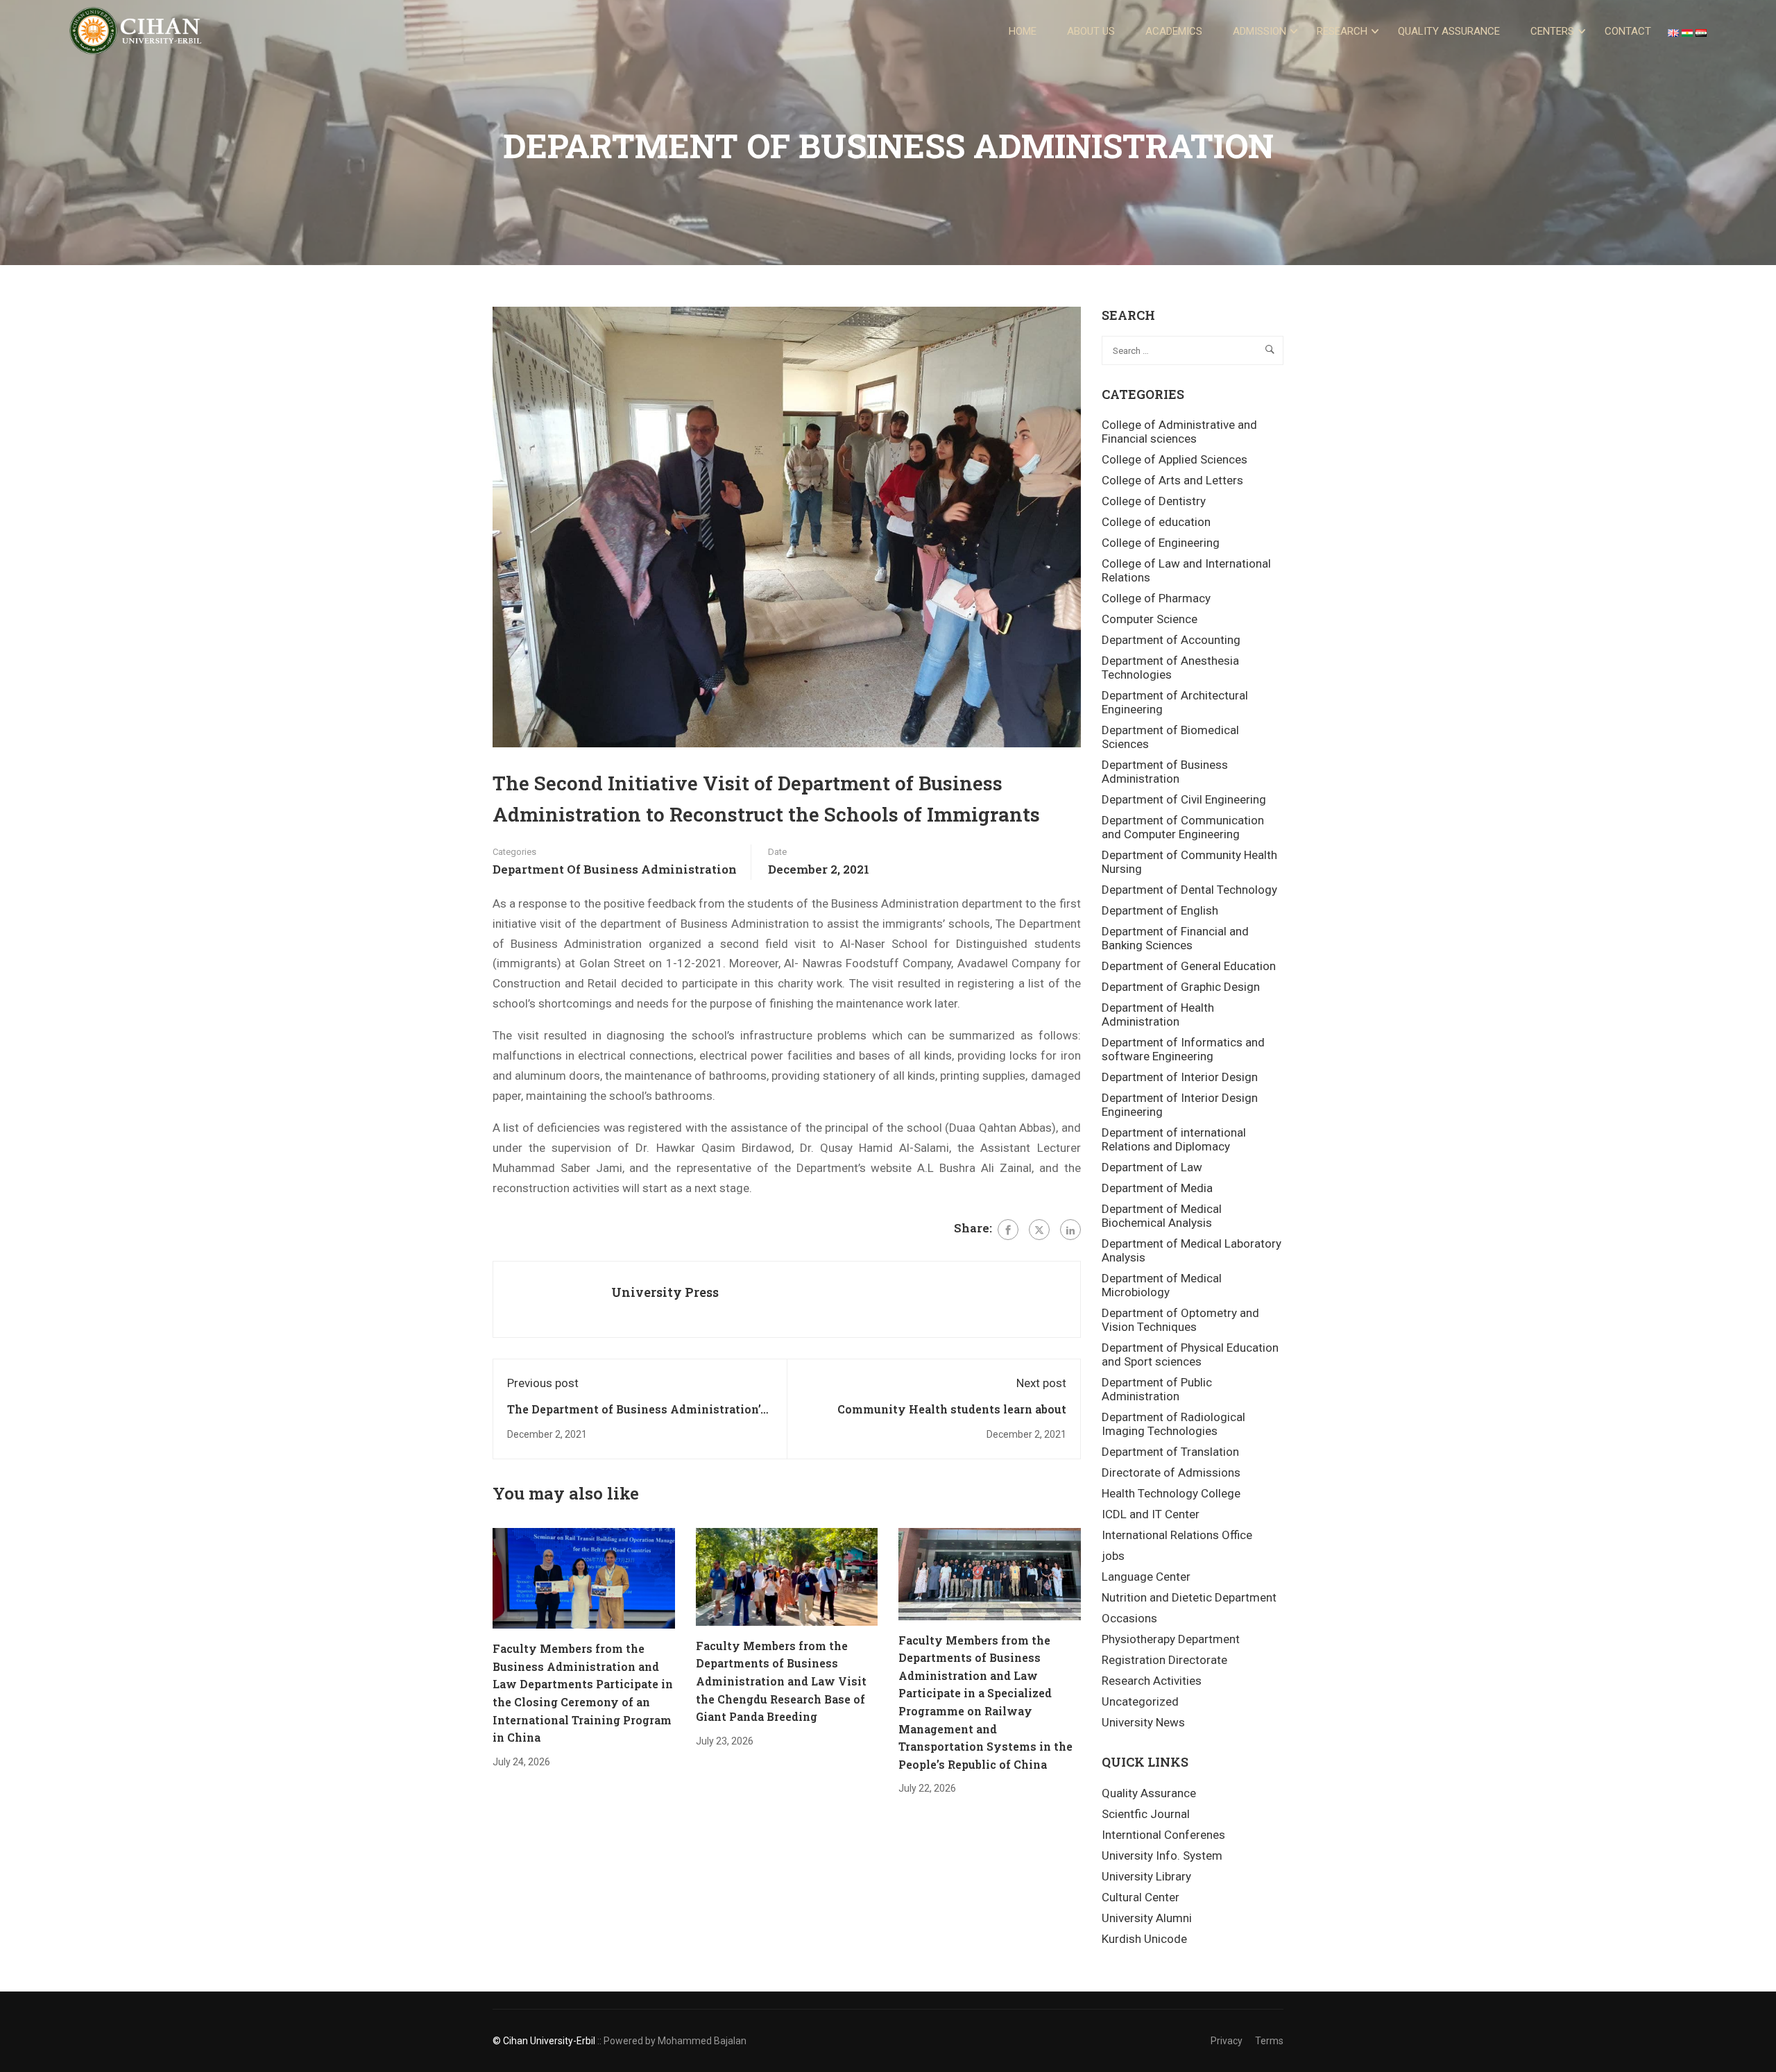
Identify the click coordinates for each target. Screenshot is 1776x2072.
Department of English (1160, 910)
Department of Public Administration (1157, 1389)
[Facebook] (1008, 1230)
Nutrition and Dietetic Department (1189, 1597)
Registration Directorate (1164, 1660)
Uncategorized (1140, 1701)
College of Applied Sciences (1175, 459)
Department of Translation (1170, 1452)
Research (1342, 31)
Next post (1041, 1383)
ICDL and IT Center (1151, 1514)
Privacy (1227, 2041)
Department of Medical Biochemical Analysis (1162, 1216)
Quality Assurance (1449, 31)
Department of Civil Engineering (1184, 799)
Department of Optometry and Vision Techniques (1180, 1320)
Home (1023, 31)
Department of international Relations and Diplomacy (1174, 1139)
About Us (1091, 31)
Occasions (1129, 1618)
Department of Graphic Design (1181, 987)
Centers (1552, 31)
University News (1143, 1722)
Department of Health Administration (1158, 1014)
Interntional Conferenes (1163, 1835)
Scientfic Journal (1146, 1814)
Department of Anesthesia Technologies (1170, 668)
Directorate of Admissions (1171, 1472)
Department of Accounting (1171, 640)
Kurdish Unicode (1144, 1939)
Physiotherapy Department (1171, 1639)
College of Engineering (1161, 543)
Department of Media (1157, 1188)
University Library (1146, 1876)
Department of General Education (1189, 966)
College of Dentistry (1154, 501)
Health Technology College (1171, 1493)
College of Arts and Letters (1172, 480)
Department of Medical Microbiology (1162, 1285)
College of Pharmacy (1156, 598)
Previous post (543, 1383)
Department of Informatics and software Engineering (1183, 1049)
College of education (1156, 522)
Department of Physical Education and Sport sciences (1190, 1355)
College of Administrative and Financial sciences (1179, 432)
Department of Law (1152, 1167)
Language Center (1146, 1577)
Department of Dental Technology (1189, 890)
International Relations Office (1177, 1535)
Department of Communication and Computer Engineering (1183, 827)
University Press (665, 1292)
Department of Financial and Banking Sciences (1175, 938)
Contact (1628, 31)
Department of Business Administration (615, 869)
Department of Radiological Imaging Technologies (1173, 1424)
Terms (1269, 2041)
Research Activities (1152, 1681)
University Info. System (1162, 1856)
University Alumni (1147, 1918)
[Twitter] (1039, 1230)
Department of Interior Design (1180, 1077)
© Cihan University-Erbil (544, 2041)
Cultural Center (1141, 1897)
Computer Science (1150, 619)
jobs (1113, 1556)
